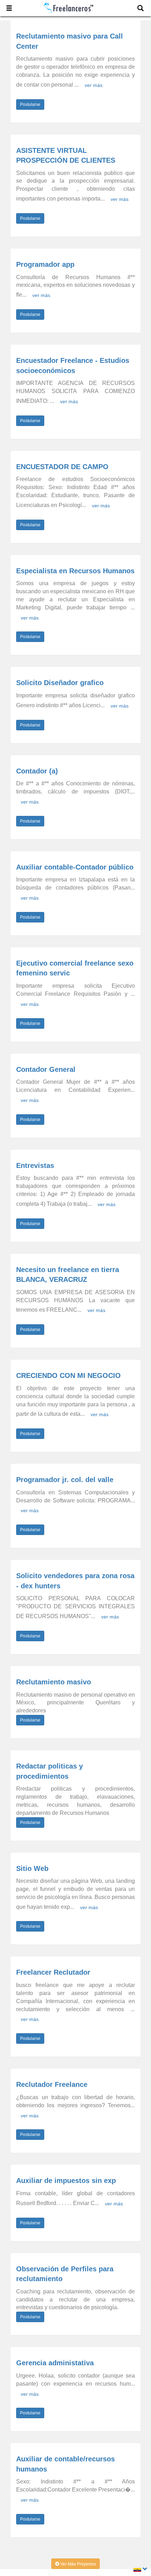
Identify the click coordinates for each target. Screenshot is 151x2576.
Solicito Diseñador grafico (60, 683)
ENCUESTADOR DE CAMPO (62, 467)
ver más (94, 85)
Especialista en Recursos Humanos (75, 571)
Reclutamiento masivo (54, 1682)
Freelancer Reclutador (53, 1972)
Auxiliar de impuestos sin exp (66, 2181)
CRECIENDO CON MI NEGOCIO (68, 1375)
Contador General (46, 1069)
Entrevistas (35, 1165)
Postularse (30, 104)
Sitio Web (32, 1868)
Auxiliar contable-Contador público (75, 867)
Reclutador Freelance (52, 2084)
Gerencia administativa (55, 2363)
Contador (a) (37, 771)
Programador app (45, 264)
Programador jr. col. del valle (65, 1480)
